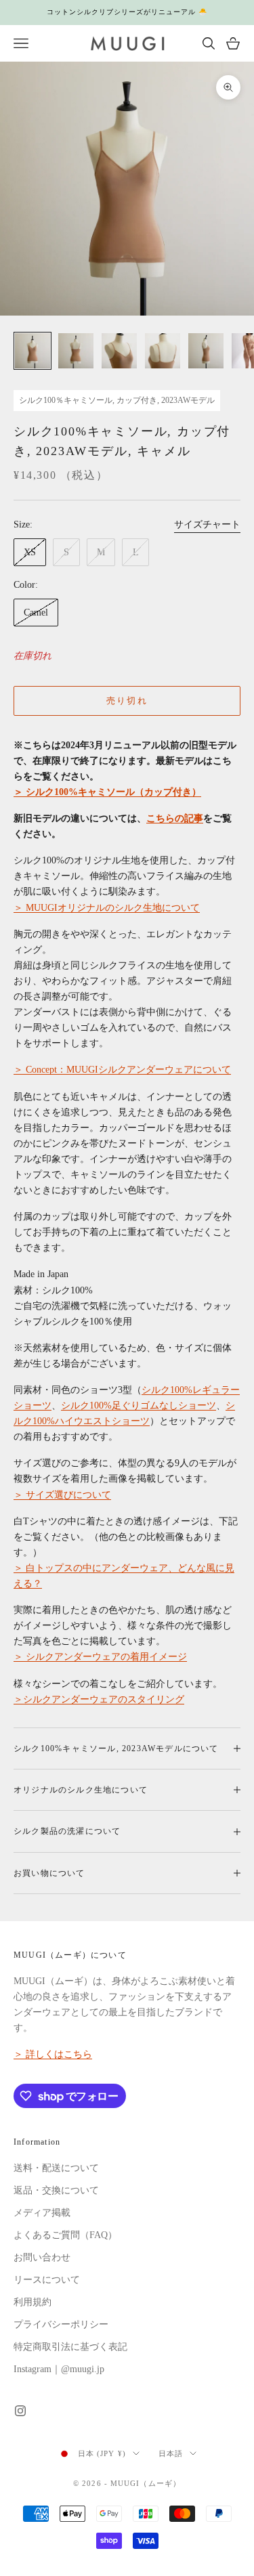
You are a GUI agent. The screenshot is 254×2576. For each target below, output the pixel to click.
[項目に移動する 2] (76, 351)
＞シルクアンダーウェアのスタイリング (99, 1699)
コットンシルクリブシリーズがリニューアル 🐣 (127, 12)
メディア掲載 (42, 2213)
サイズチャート (207, 524)
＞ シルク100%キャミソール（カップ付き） (107, 792)
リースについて (47, 2280)
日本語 (171, 2453)
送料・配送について (56, 2168)
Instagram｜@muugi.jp (59, 2369)
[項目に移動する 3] (119, 351)
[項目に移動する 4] (163, 351)
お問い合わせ (42, 2257)
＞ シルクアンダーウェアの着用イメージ (100, 1657)
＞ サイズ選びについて (62, 1495)
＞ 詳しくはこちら (53, 2054)
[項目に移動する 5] (206, 351)
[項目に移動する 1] (33, 351)
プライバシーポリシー (61, 2324)
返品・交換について (56, 2190)
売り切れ (127, 701)
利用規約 (33, 2302)
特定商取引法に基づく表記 (70, 2347)
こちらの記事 (175, 818)
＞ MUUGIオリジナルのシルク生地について (107, 908)
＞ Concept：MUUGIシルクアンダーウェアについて (122, 1070)
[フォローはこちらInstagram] (20, 2411)
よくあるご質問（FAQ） (65, 2235)
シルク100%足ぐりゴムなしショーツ (139, 1405)
